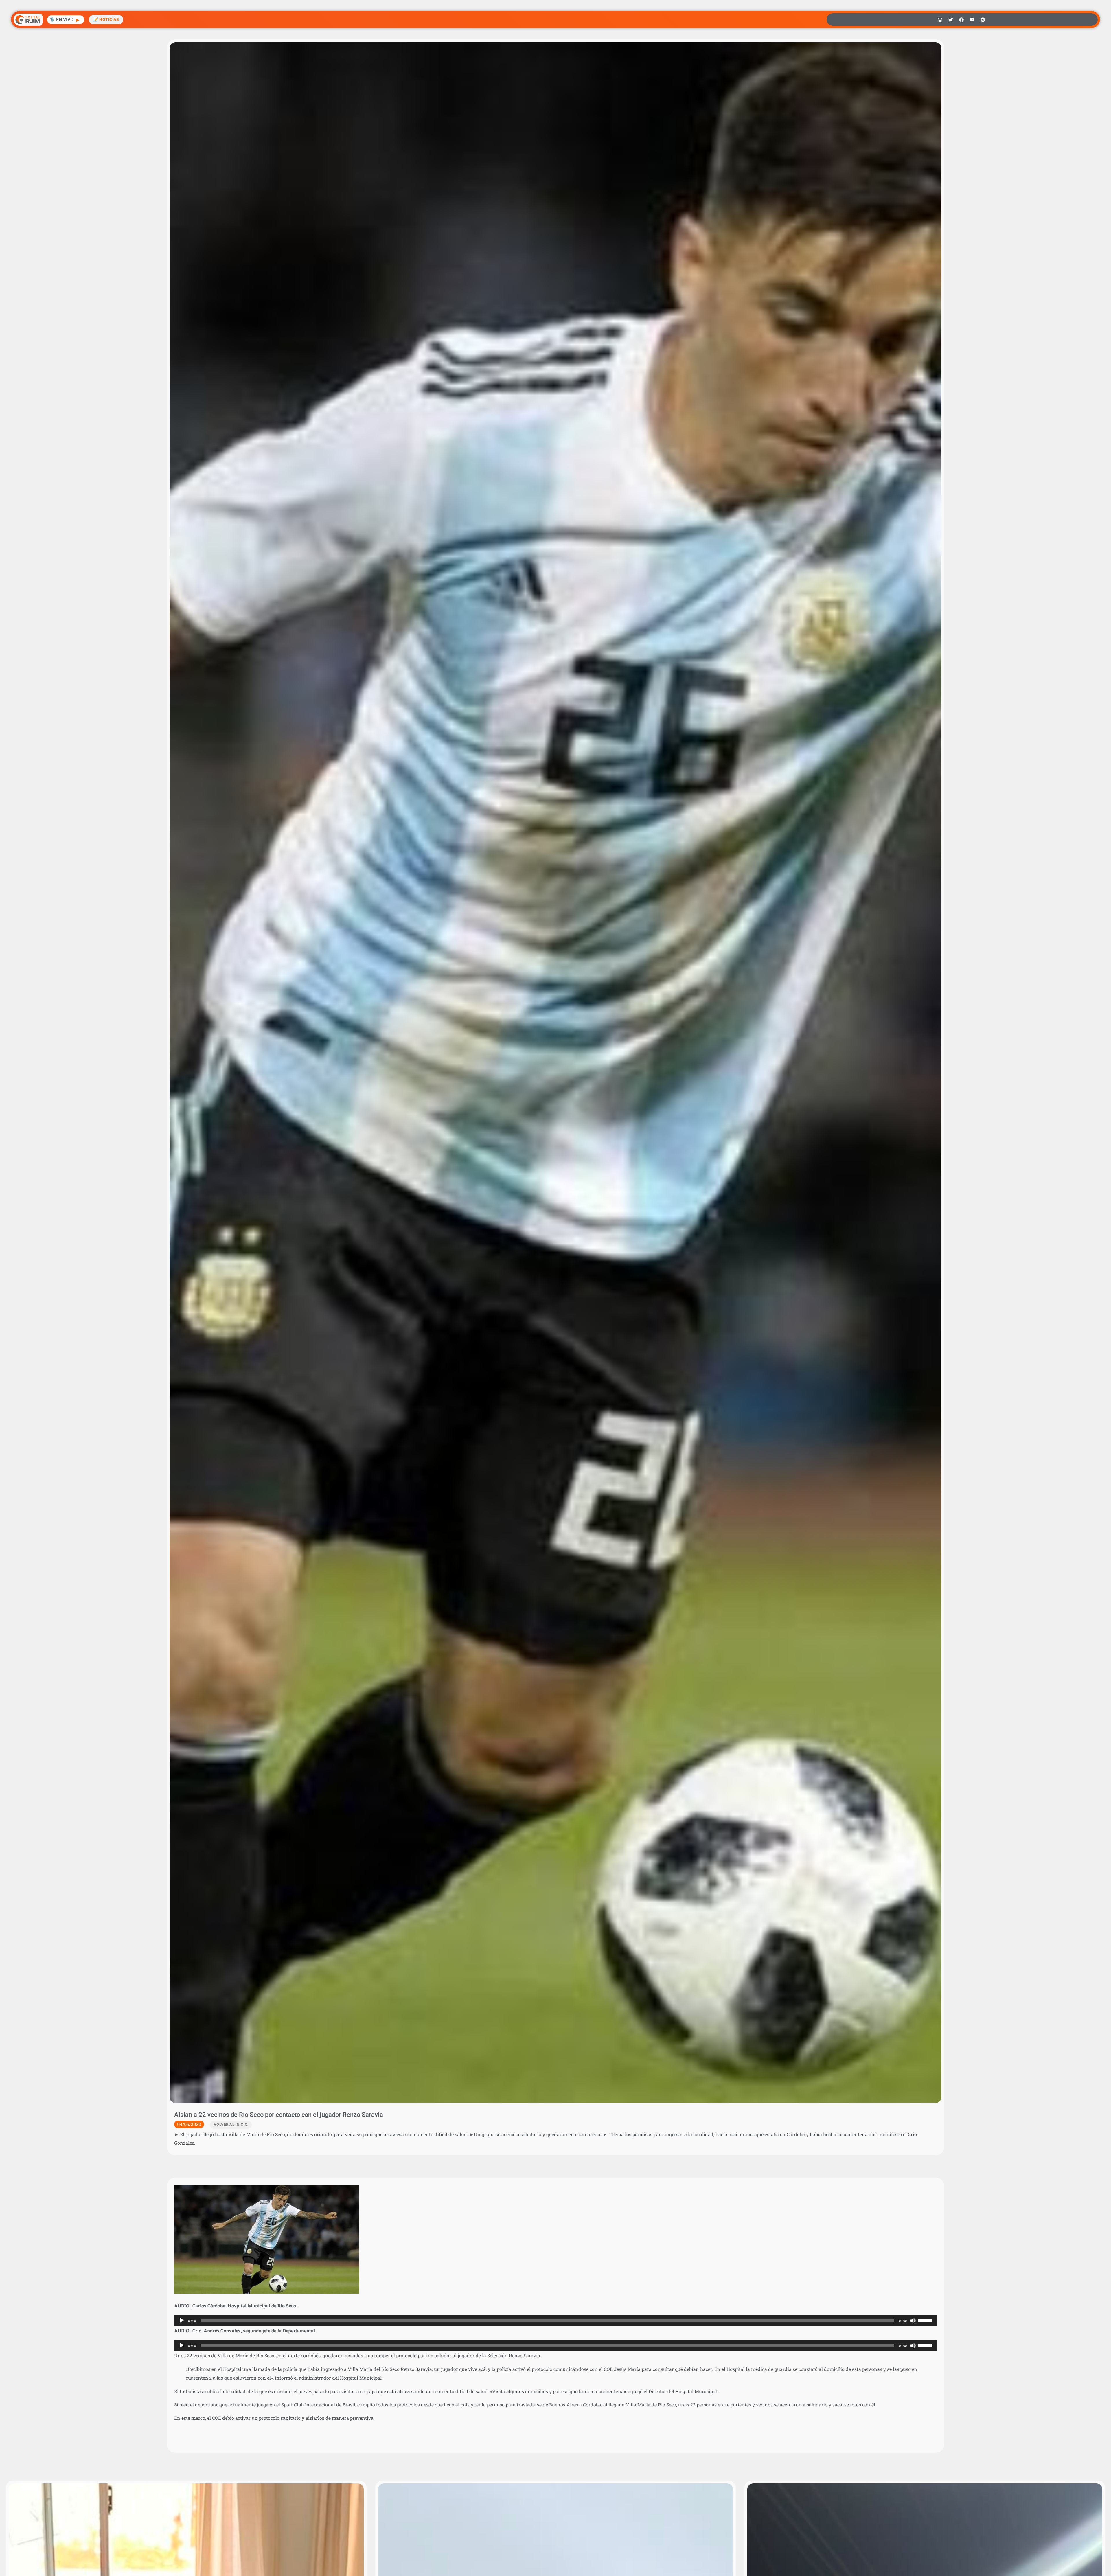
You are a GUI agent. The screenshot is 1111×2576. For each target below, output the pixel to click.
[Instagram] (940, 20)
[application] (555, 2321)
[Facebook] (961, 20)
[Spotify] (983, 20)
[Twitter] (951, 20)
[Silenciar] (913, 2321)
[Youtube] (972, 20)
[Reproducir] (182, 2321)
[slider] (926, 2320)
